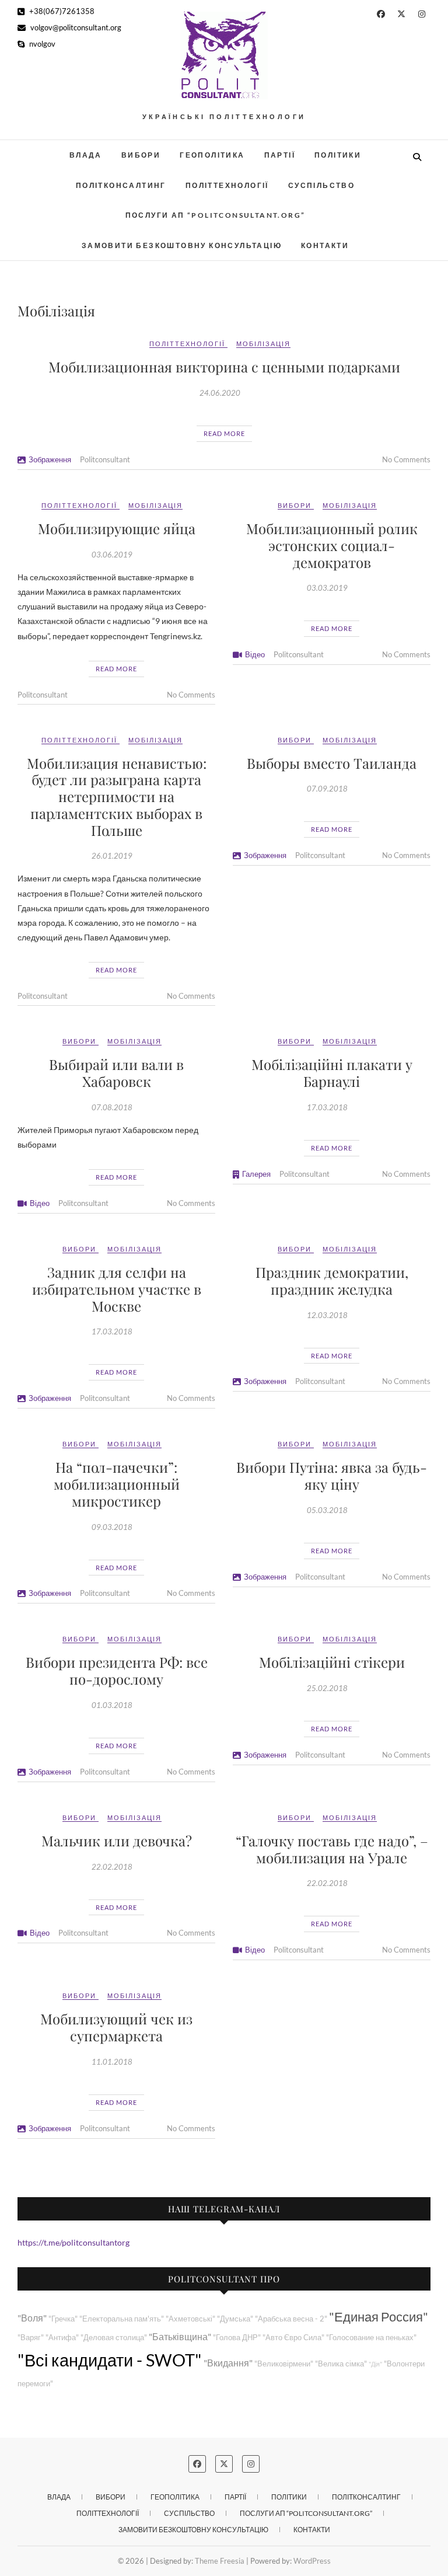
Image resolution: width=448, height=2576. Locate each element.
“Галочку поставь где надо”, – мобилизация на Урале (332, 1849)
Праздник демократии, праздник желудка (332, 1280)
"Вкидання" (228, 2363)
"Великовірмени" (284, 2364)
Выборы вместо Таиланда (332, 763)
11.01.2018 (112, 2062)
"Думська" (235, 2319)
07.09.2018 (327, 789)
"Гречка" (63, 2319)
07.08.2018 (112, 1107)
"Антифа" (62, 2338)
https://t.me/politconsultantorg (73, 2242)
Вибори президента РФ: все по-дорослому (117, 1670)
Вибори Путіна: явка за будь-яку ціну (332, 1475)
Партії (280, 155)
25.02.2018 (327, 1688)
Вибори (141, 155)
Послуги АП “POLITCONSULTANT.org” (216, 215)
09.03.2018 (112, 1527)
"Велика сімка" (341, 2364)
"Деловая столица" (114, 2338)
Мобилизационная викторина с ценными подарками (224, 367)
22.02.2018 (112, 1867)
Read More (224, 433)
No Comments (406, 459)
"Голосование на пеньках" (371, 2338)
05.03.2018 (327, 1510)
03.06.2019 (112, 555)
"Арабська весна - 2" (291, 2319)
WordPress (312, 2561)
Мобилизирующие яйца (117, 528)
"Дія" (375, 2364)
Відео (255, 654)
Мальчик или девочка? (117, 1841)
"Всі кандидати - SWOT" (110, 2360)
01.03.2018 (112, 1705)
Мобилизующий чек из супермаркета (116, 2027)
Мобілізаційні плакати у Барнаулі (332, 1073)
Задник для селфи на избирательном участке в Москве (117, 1289)
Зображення (50, 459)
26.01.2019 (112, 856)
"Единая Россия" (379, 2317)
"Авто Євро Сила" (293, 2338)
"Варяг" (31, 2338)
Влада (86, 155)
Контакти (325, 245)
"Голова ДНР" (237, 2338)
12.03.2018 (327, 1315)
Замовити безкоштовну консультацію (182, 245)
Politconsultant (105, 459)
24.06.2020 (220, 393)
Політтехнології (227, 185)
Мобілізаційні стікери (332, 1662)
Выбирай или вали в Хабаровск (116, 1073)
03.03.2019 (327, 588)
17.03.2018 (327, 1107)
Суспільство (321, 185)
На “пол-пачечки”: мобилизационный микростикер (117, 1484)
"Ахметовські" (190, 2319)
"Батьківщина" (180, 2336)
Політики (338, 155)
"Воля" (32, 2318)
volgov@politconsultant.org (75, 27)
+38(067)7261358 (61, 11)
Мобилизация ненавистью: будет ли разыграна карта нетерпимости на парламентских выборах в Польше (117, 796)
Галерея (256, 1174)
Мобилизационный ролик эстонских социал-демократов (332, 545)
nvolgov (41, 44)
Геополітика (212, 155)
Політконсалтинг (121, 185)
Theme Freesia (220, 2561)
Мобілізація (263, 344)
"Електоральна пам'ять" (122, 2319)
